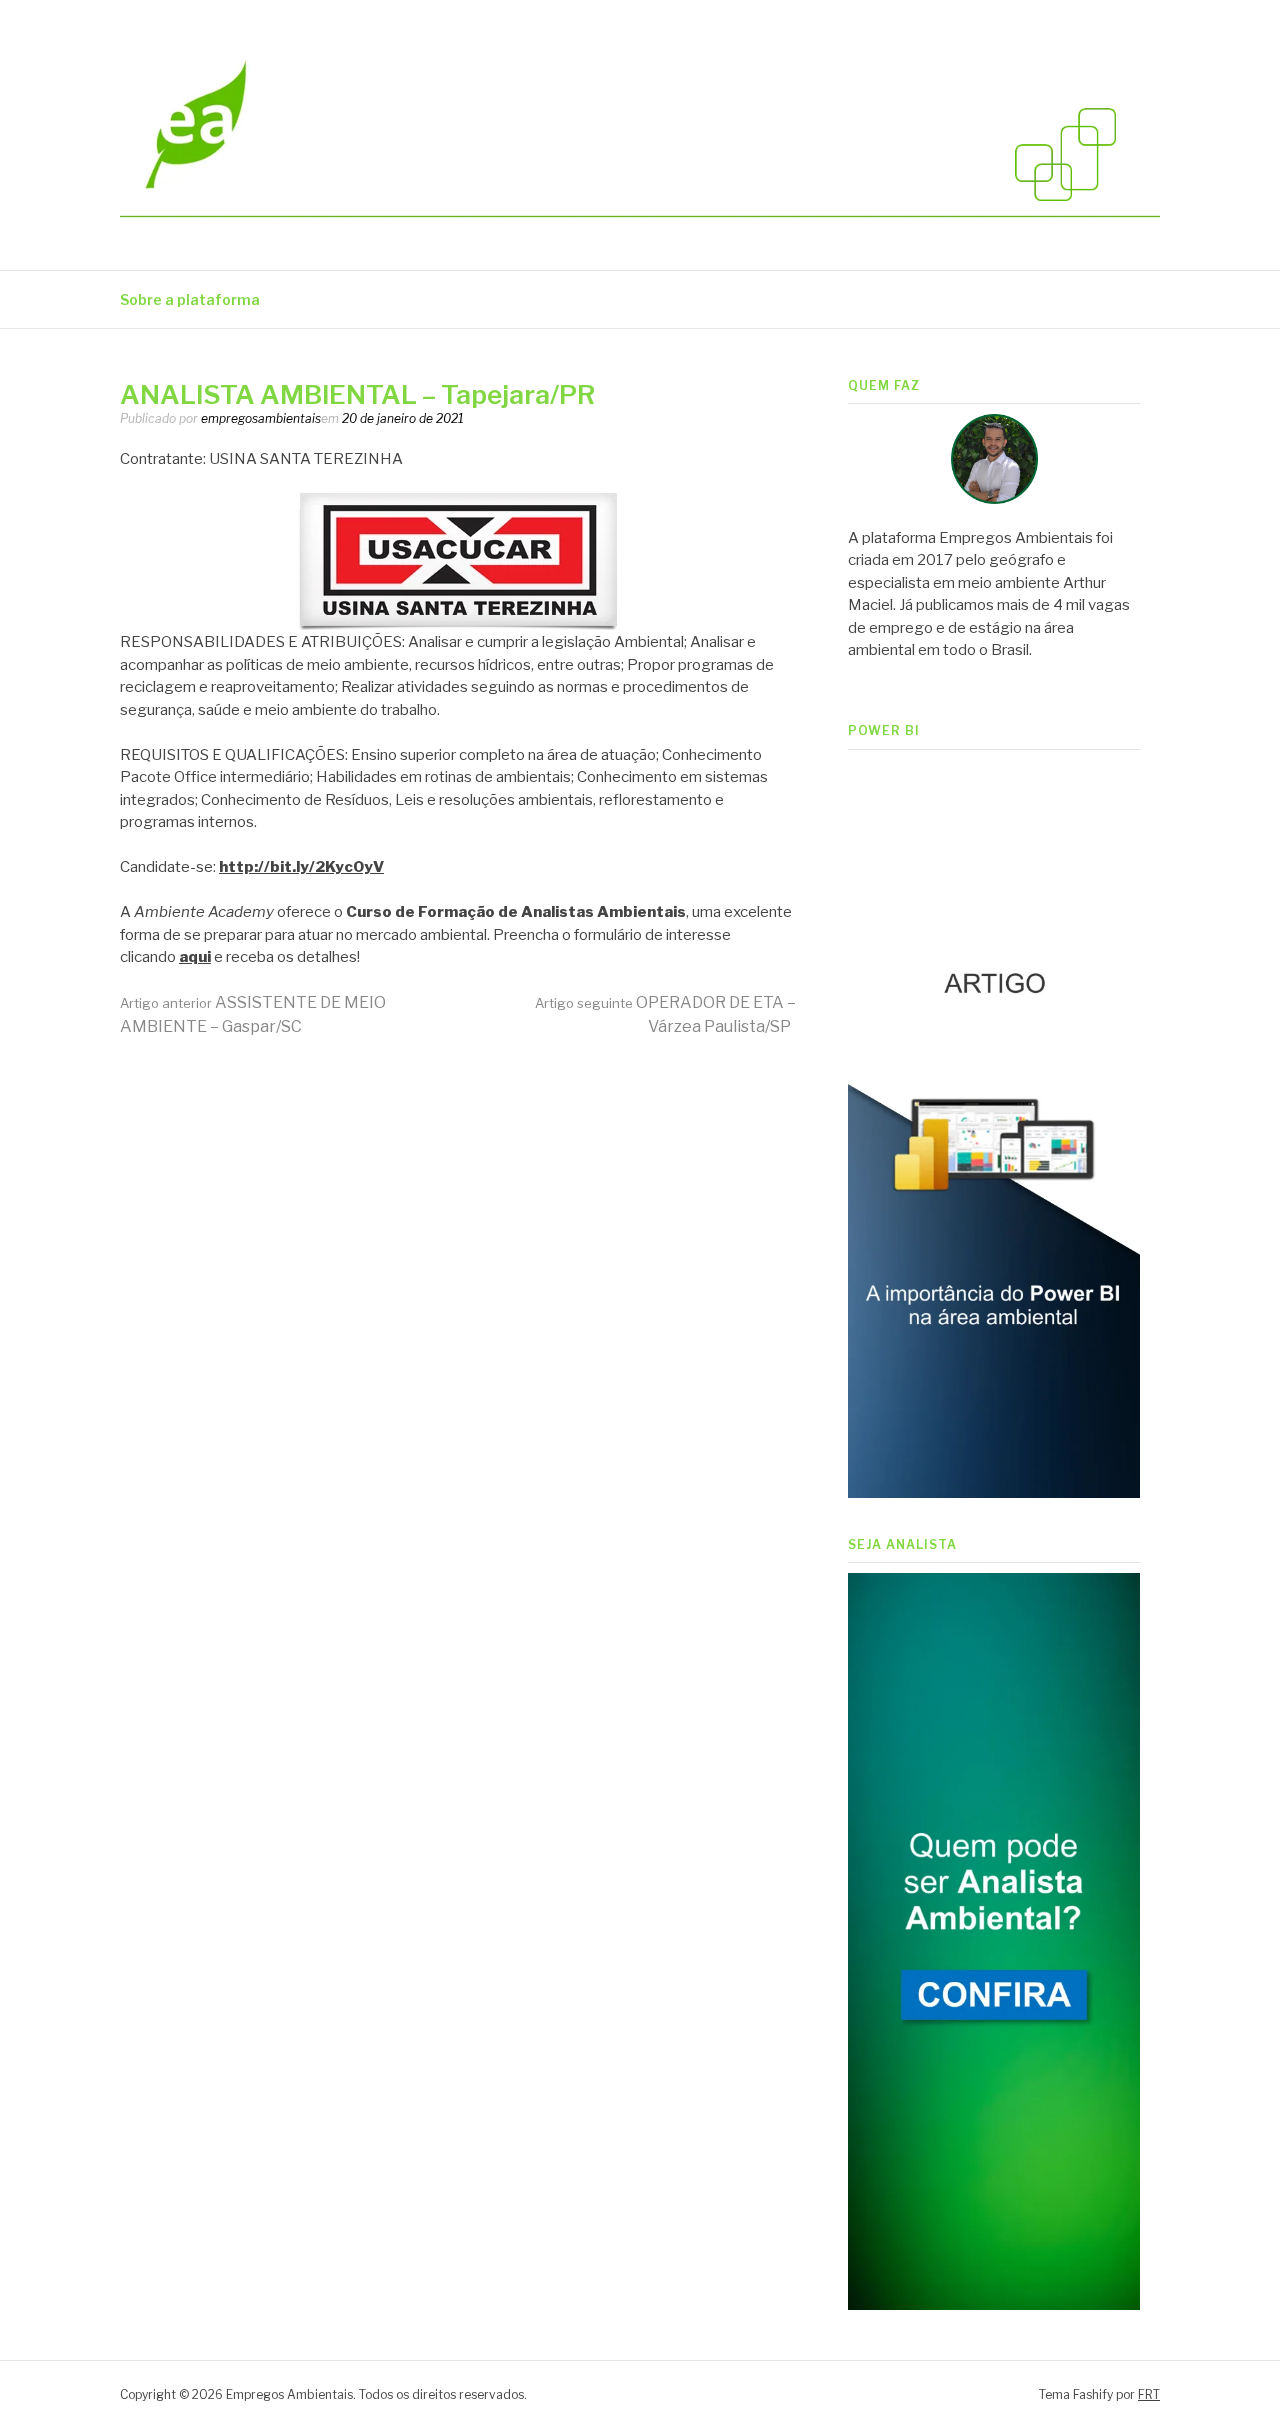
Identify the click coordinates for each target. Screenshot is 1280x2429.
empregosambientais (261, 418)
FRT (1149, 2394)
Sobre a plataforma (190, 299)
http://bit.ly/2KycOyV (301, 867)
